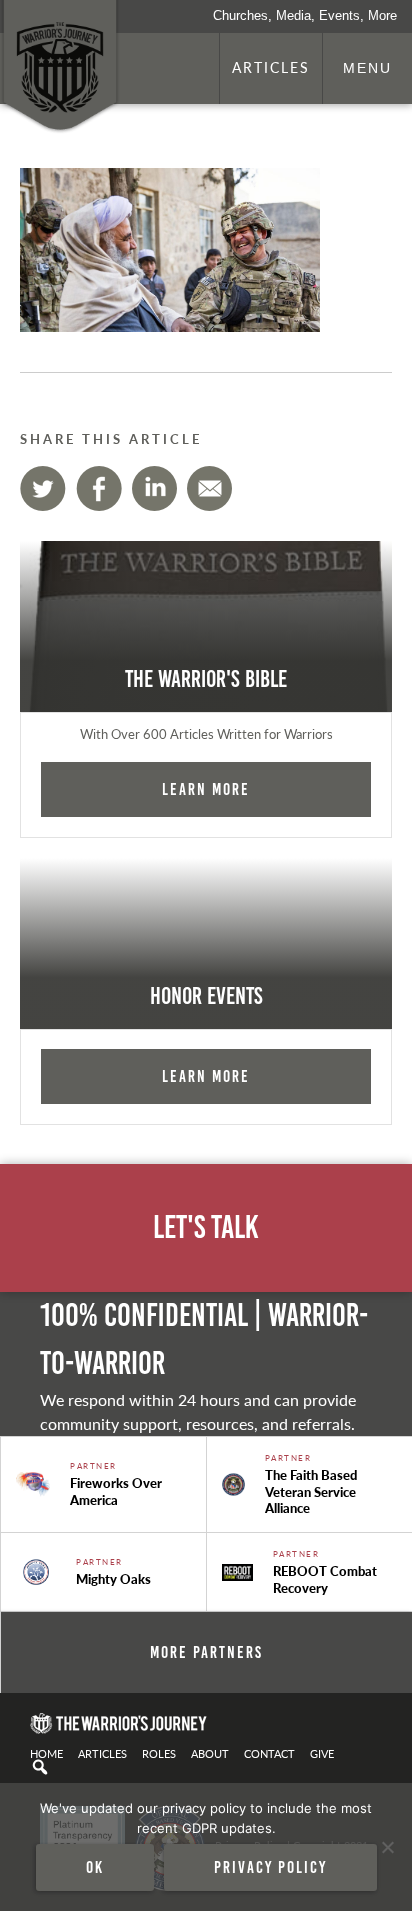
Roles (159, 1753)
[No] (387, 1847)
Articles (271, 67)
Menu (367, 68)
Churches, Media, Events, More (305, 15)
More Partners (206, 1652)
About (210, 1753)
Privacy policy (270, 1867)
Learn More (206, 789)
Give (322, 1753)
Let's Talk (206, 1227)
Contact (269, 1753)
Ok (95, 1867)
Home (46, 1753)
